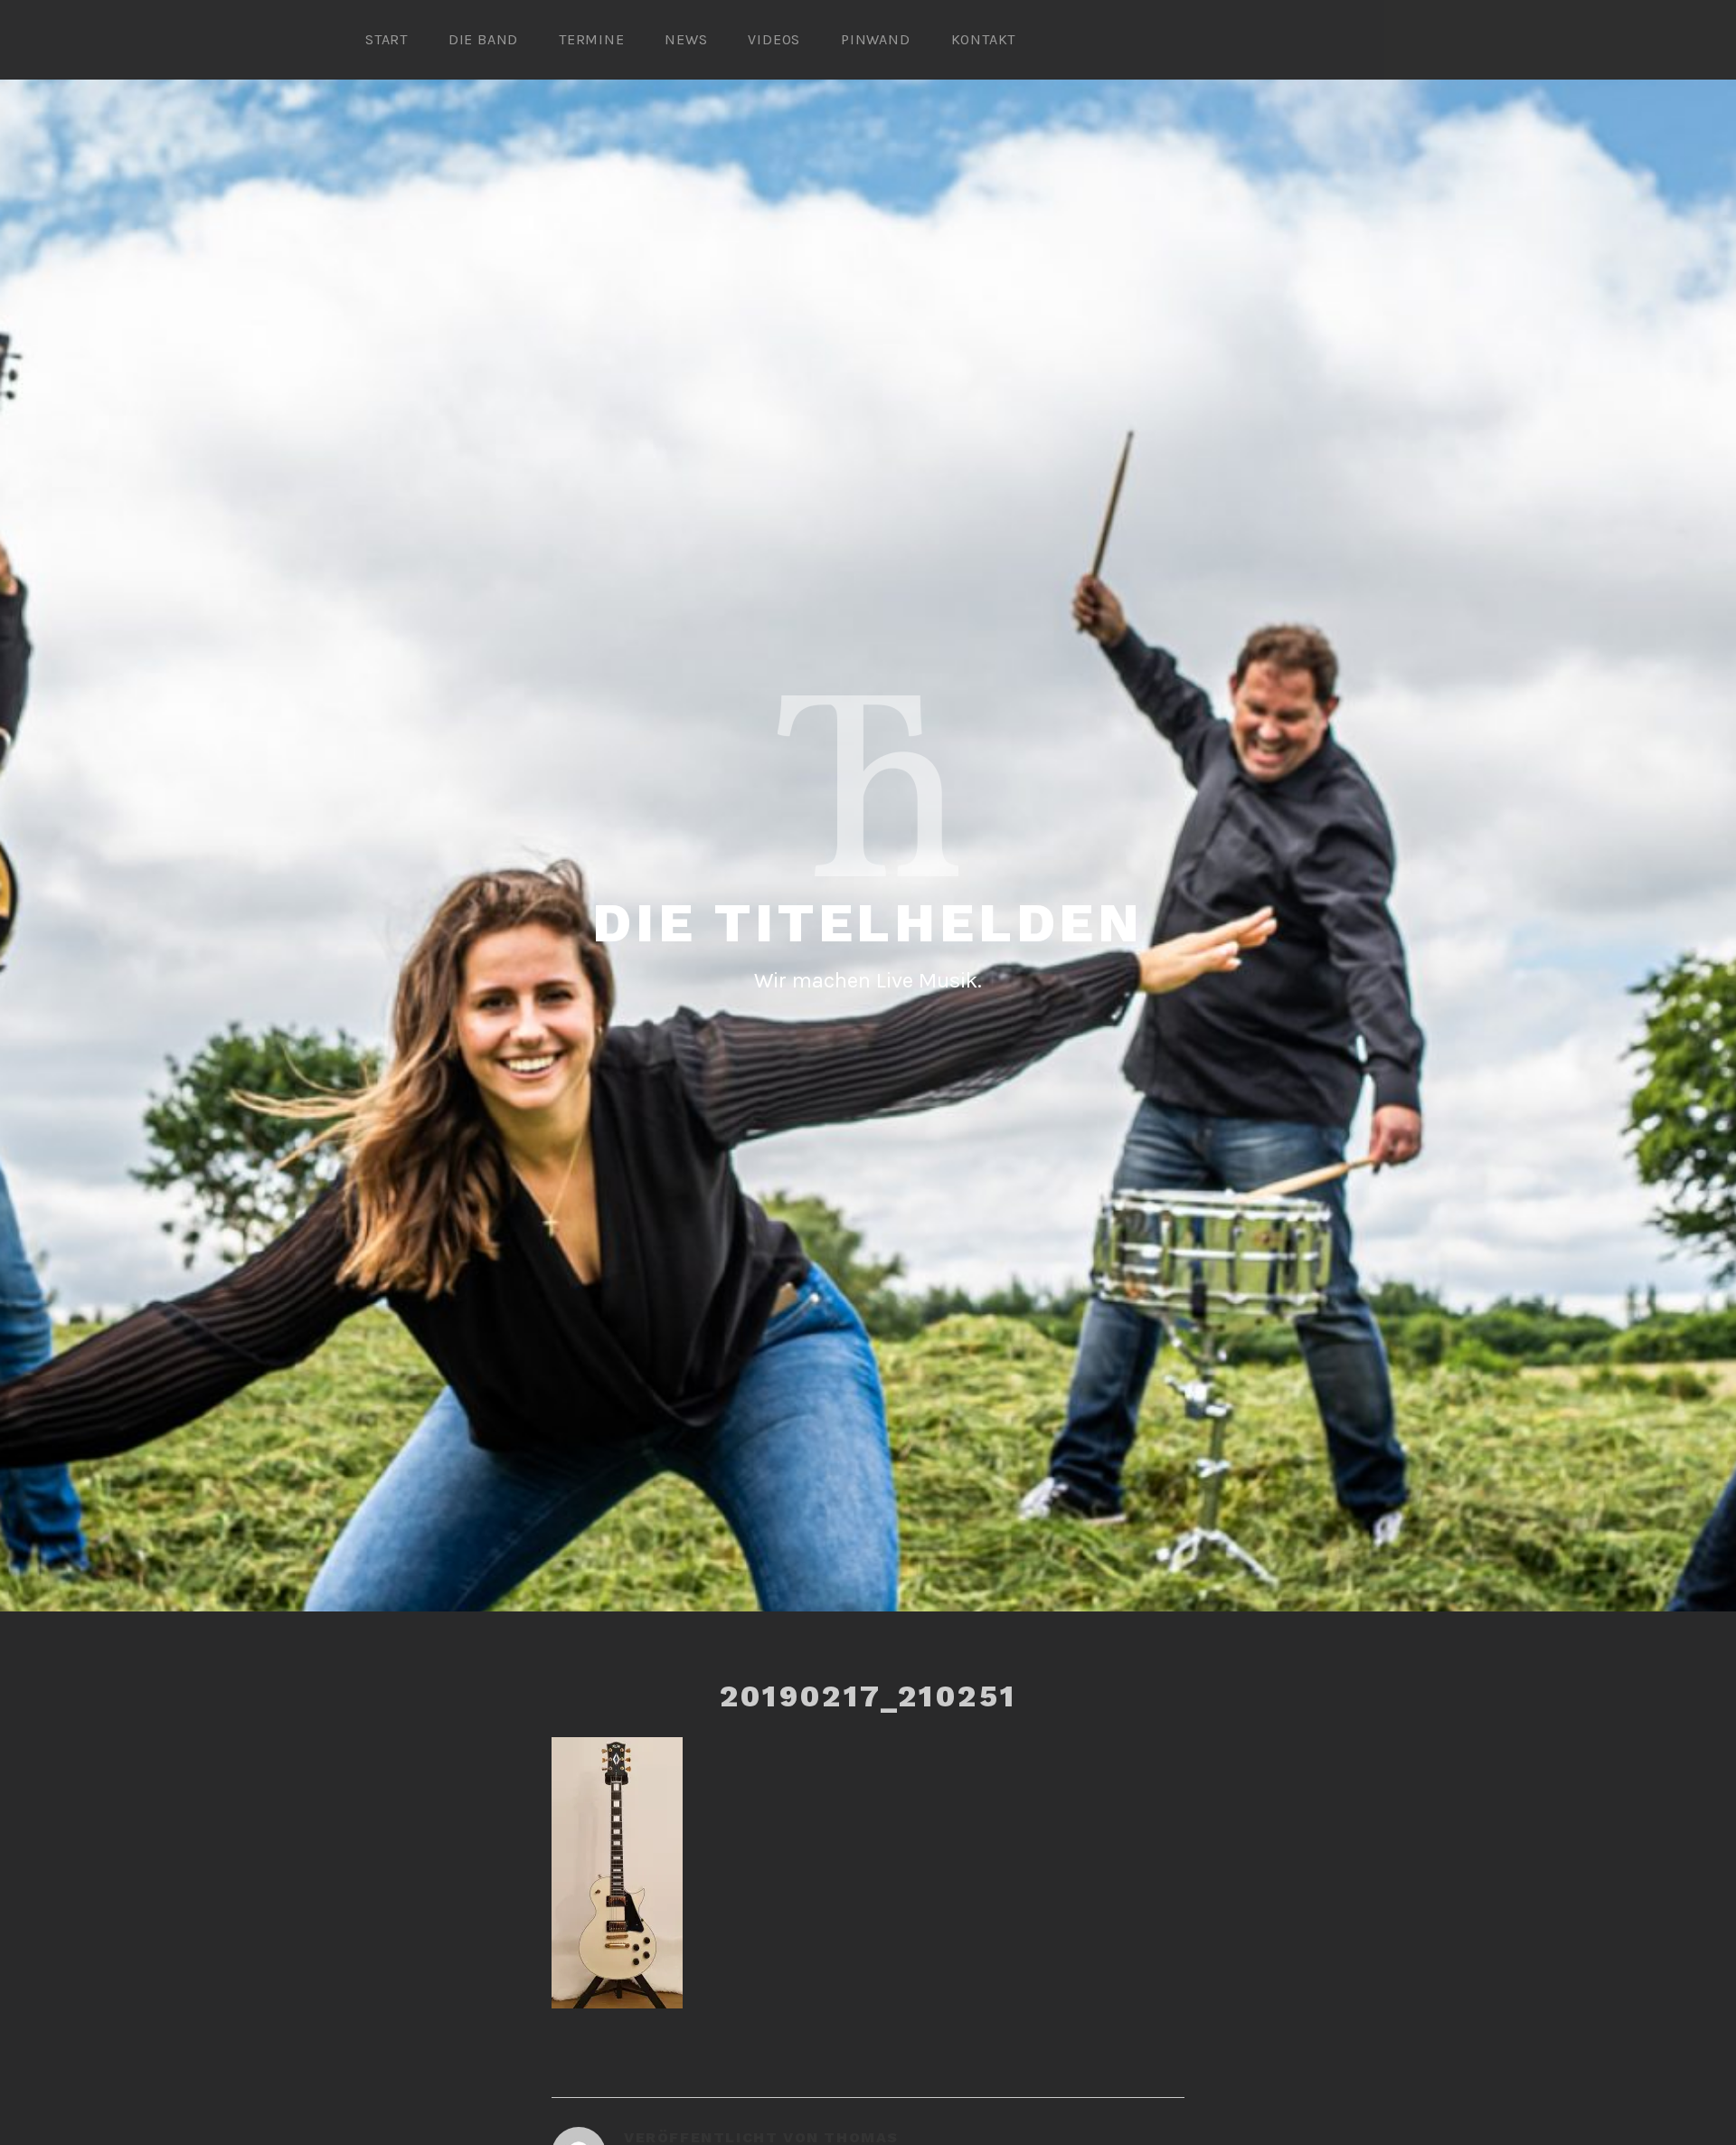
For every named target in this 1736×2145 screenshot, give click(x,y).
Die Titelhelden (868, 923)
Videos (774, 39)
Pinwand (876, 39)
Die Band (483, 39)
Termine (592, 39)
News (686, 39)
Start (387, 39)
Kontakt (984, 39)
